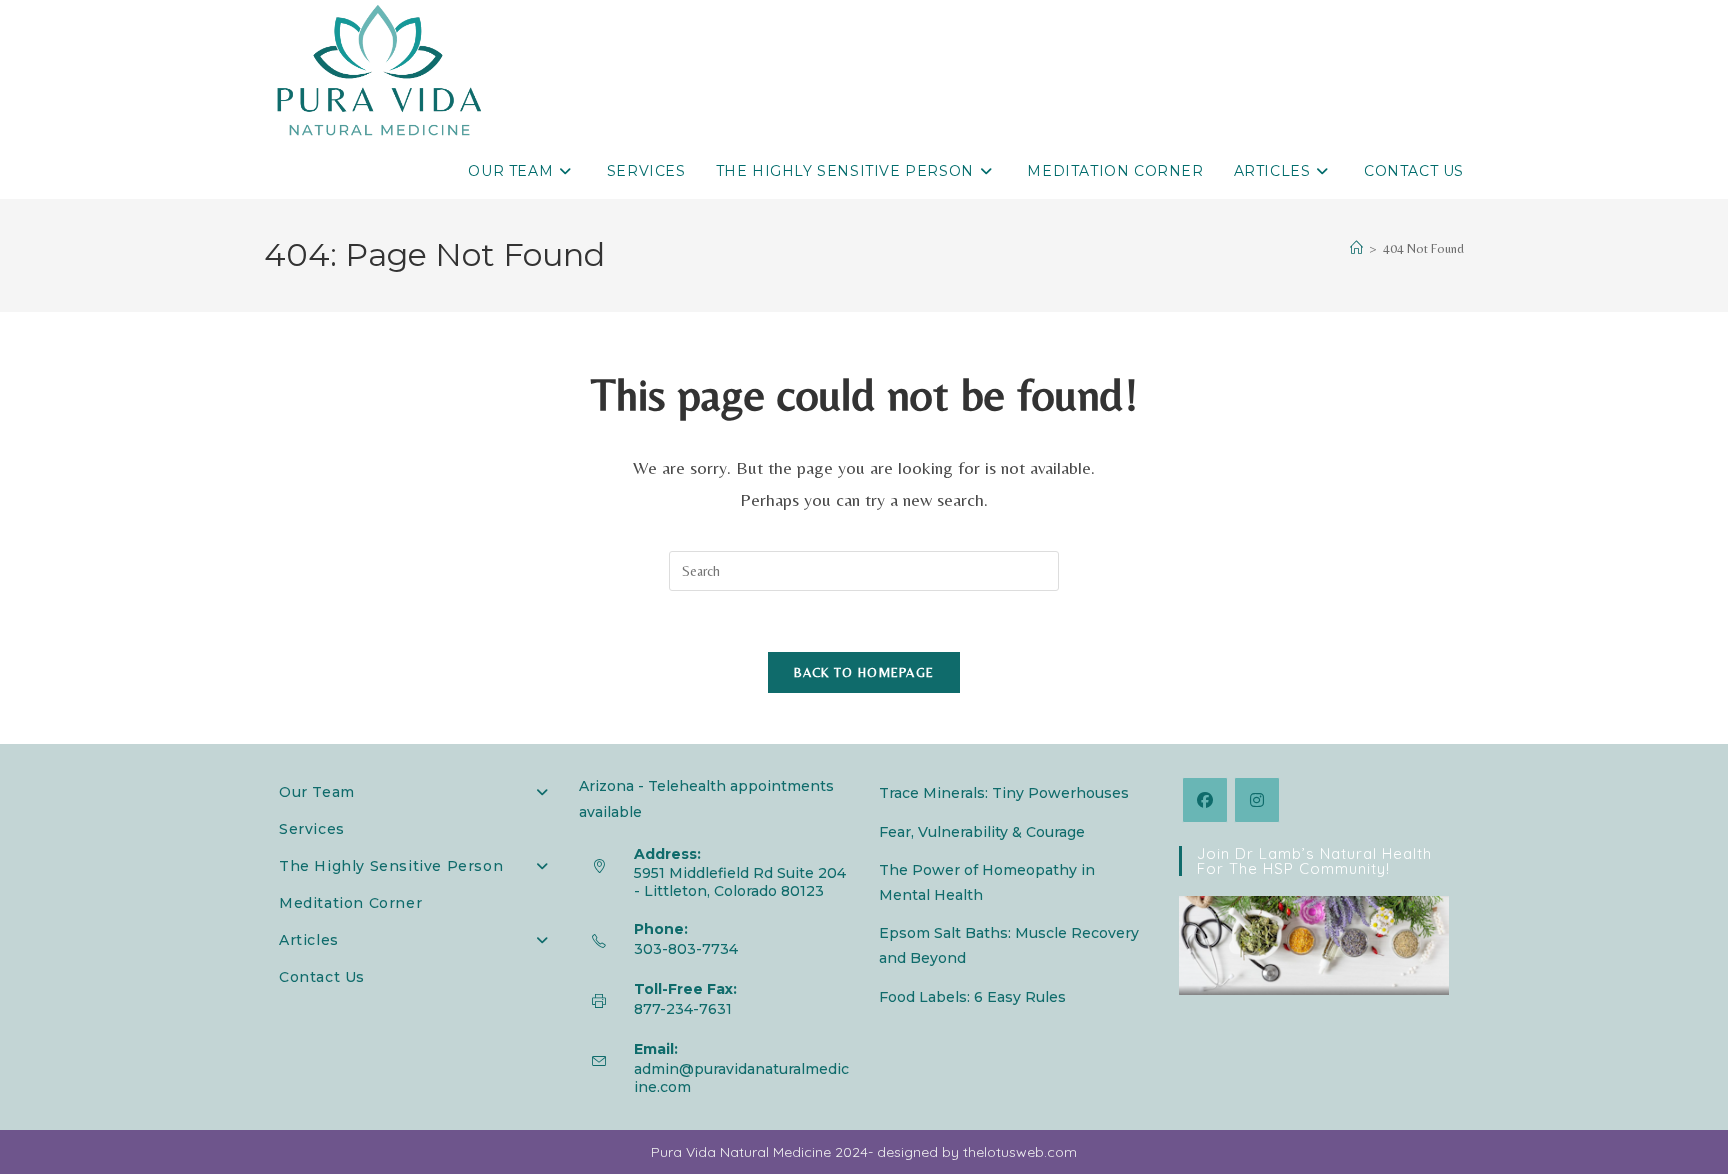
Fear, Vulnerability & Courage (982, 832)
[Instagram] (1257, 800)
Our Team (317, 792)
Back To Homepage (864, 672)
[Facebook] (1205, 800)
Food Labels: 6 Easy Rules (972, 997)
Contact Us (322, 977)
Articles (309, 940)
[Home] (1356, 248)
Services (312, 829)
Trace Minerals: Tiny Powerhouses (1004, 793)
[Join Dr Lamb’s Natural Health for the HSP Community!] (1314, 944)
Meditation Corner (350, 903)
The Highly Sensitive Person (391, 866)
